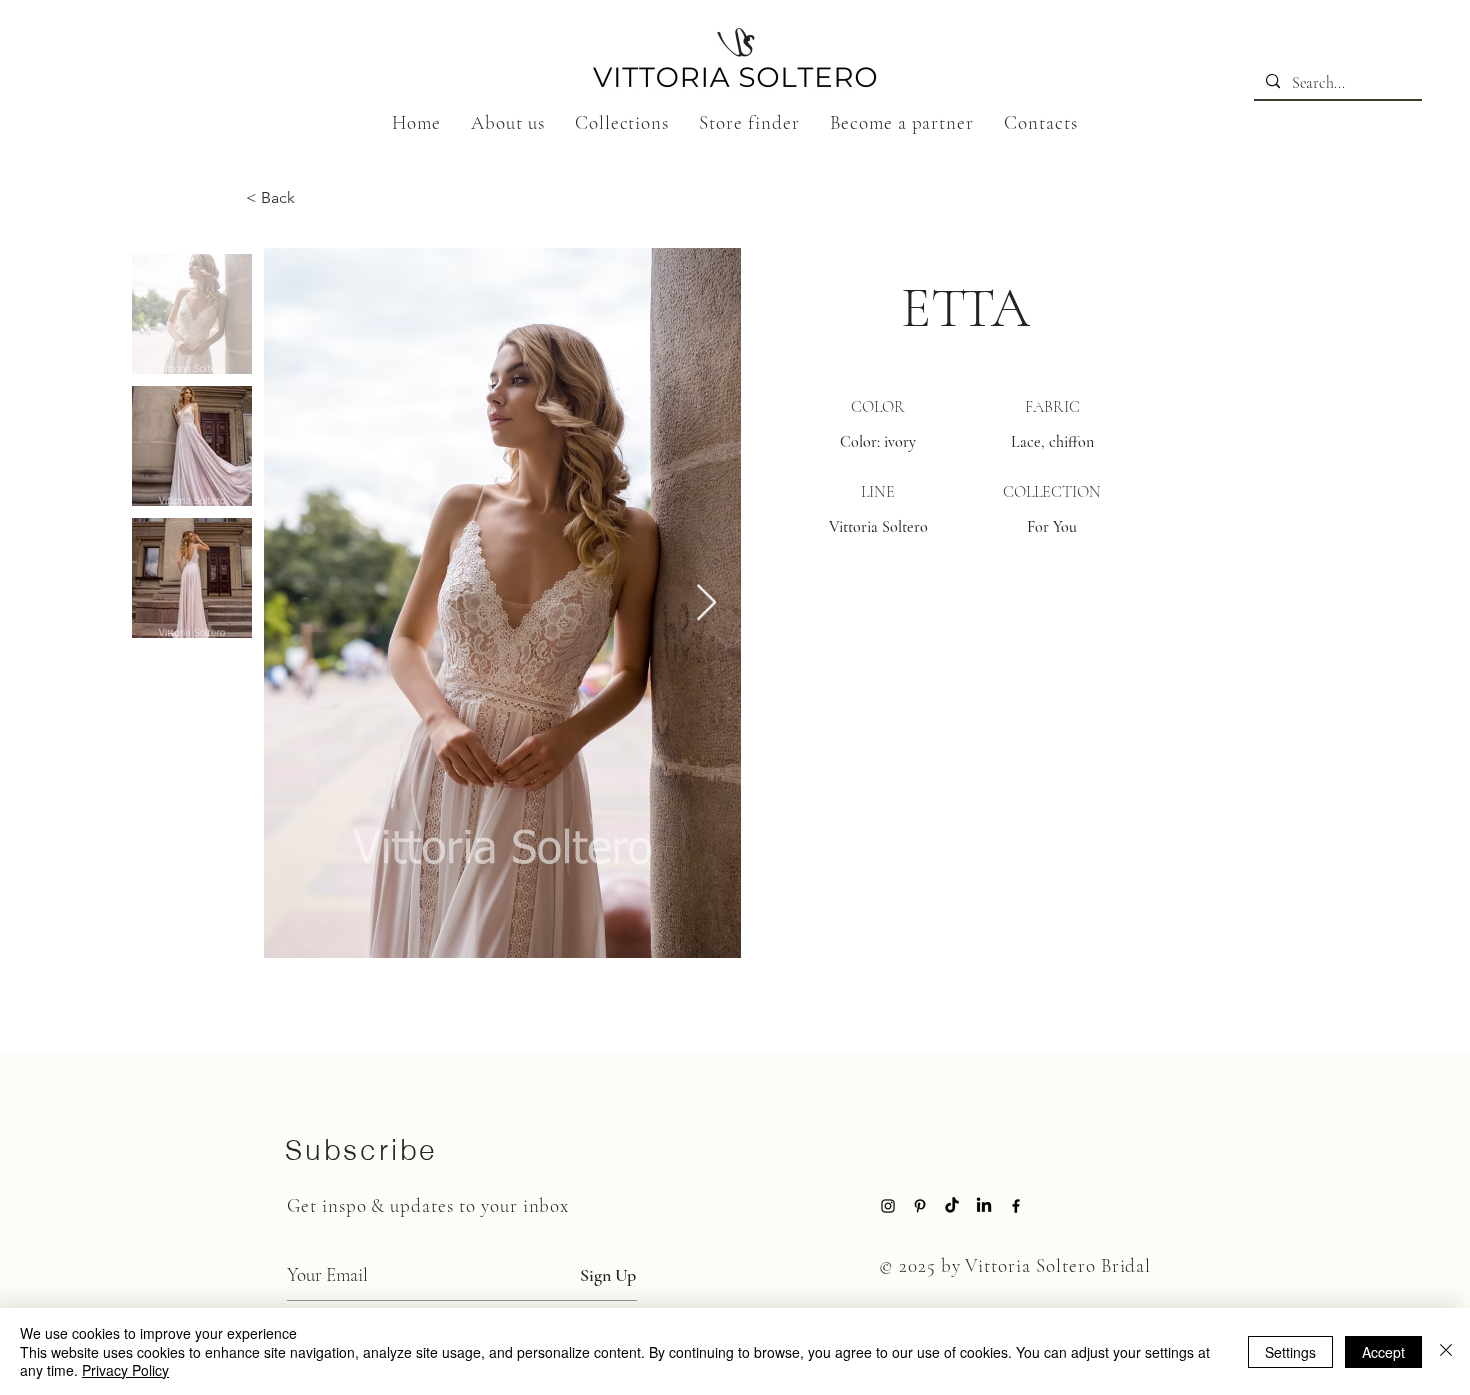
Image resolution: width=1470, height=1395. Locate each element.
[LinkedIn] (984, 1206)
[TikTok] (952, 1206)
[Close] (1446, 1351)
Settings (1290, 1352)
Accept (1383, 1352)
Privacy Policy (125, 1370)
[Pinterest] (920, 1206)
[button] (622, 122)
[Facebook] (1016, 1206)
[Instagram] (888, 1206)
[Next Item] (706, 603)
